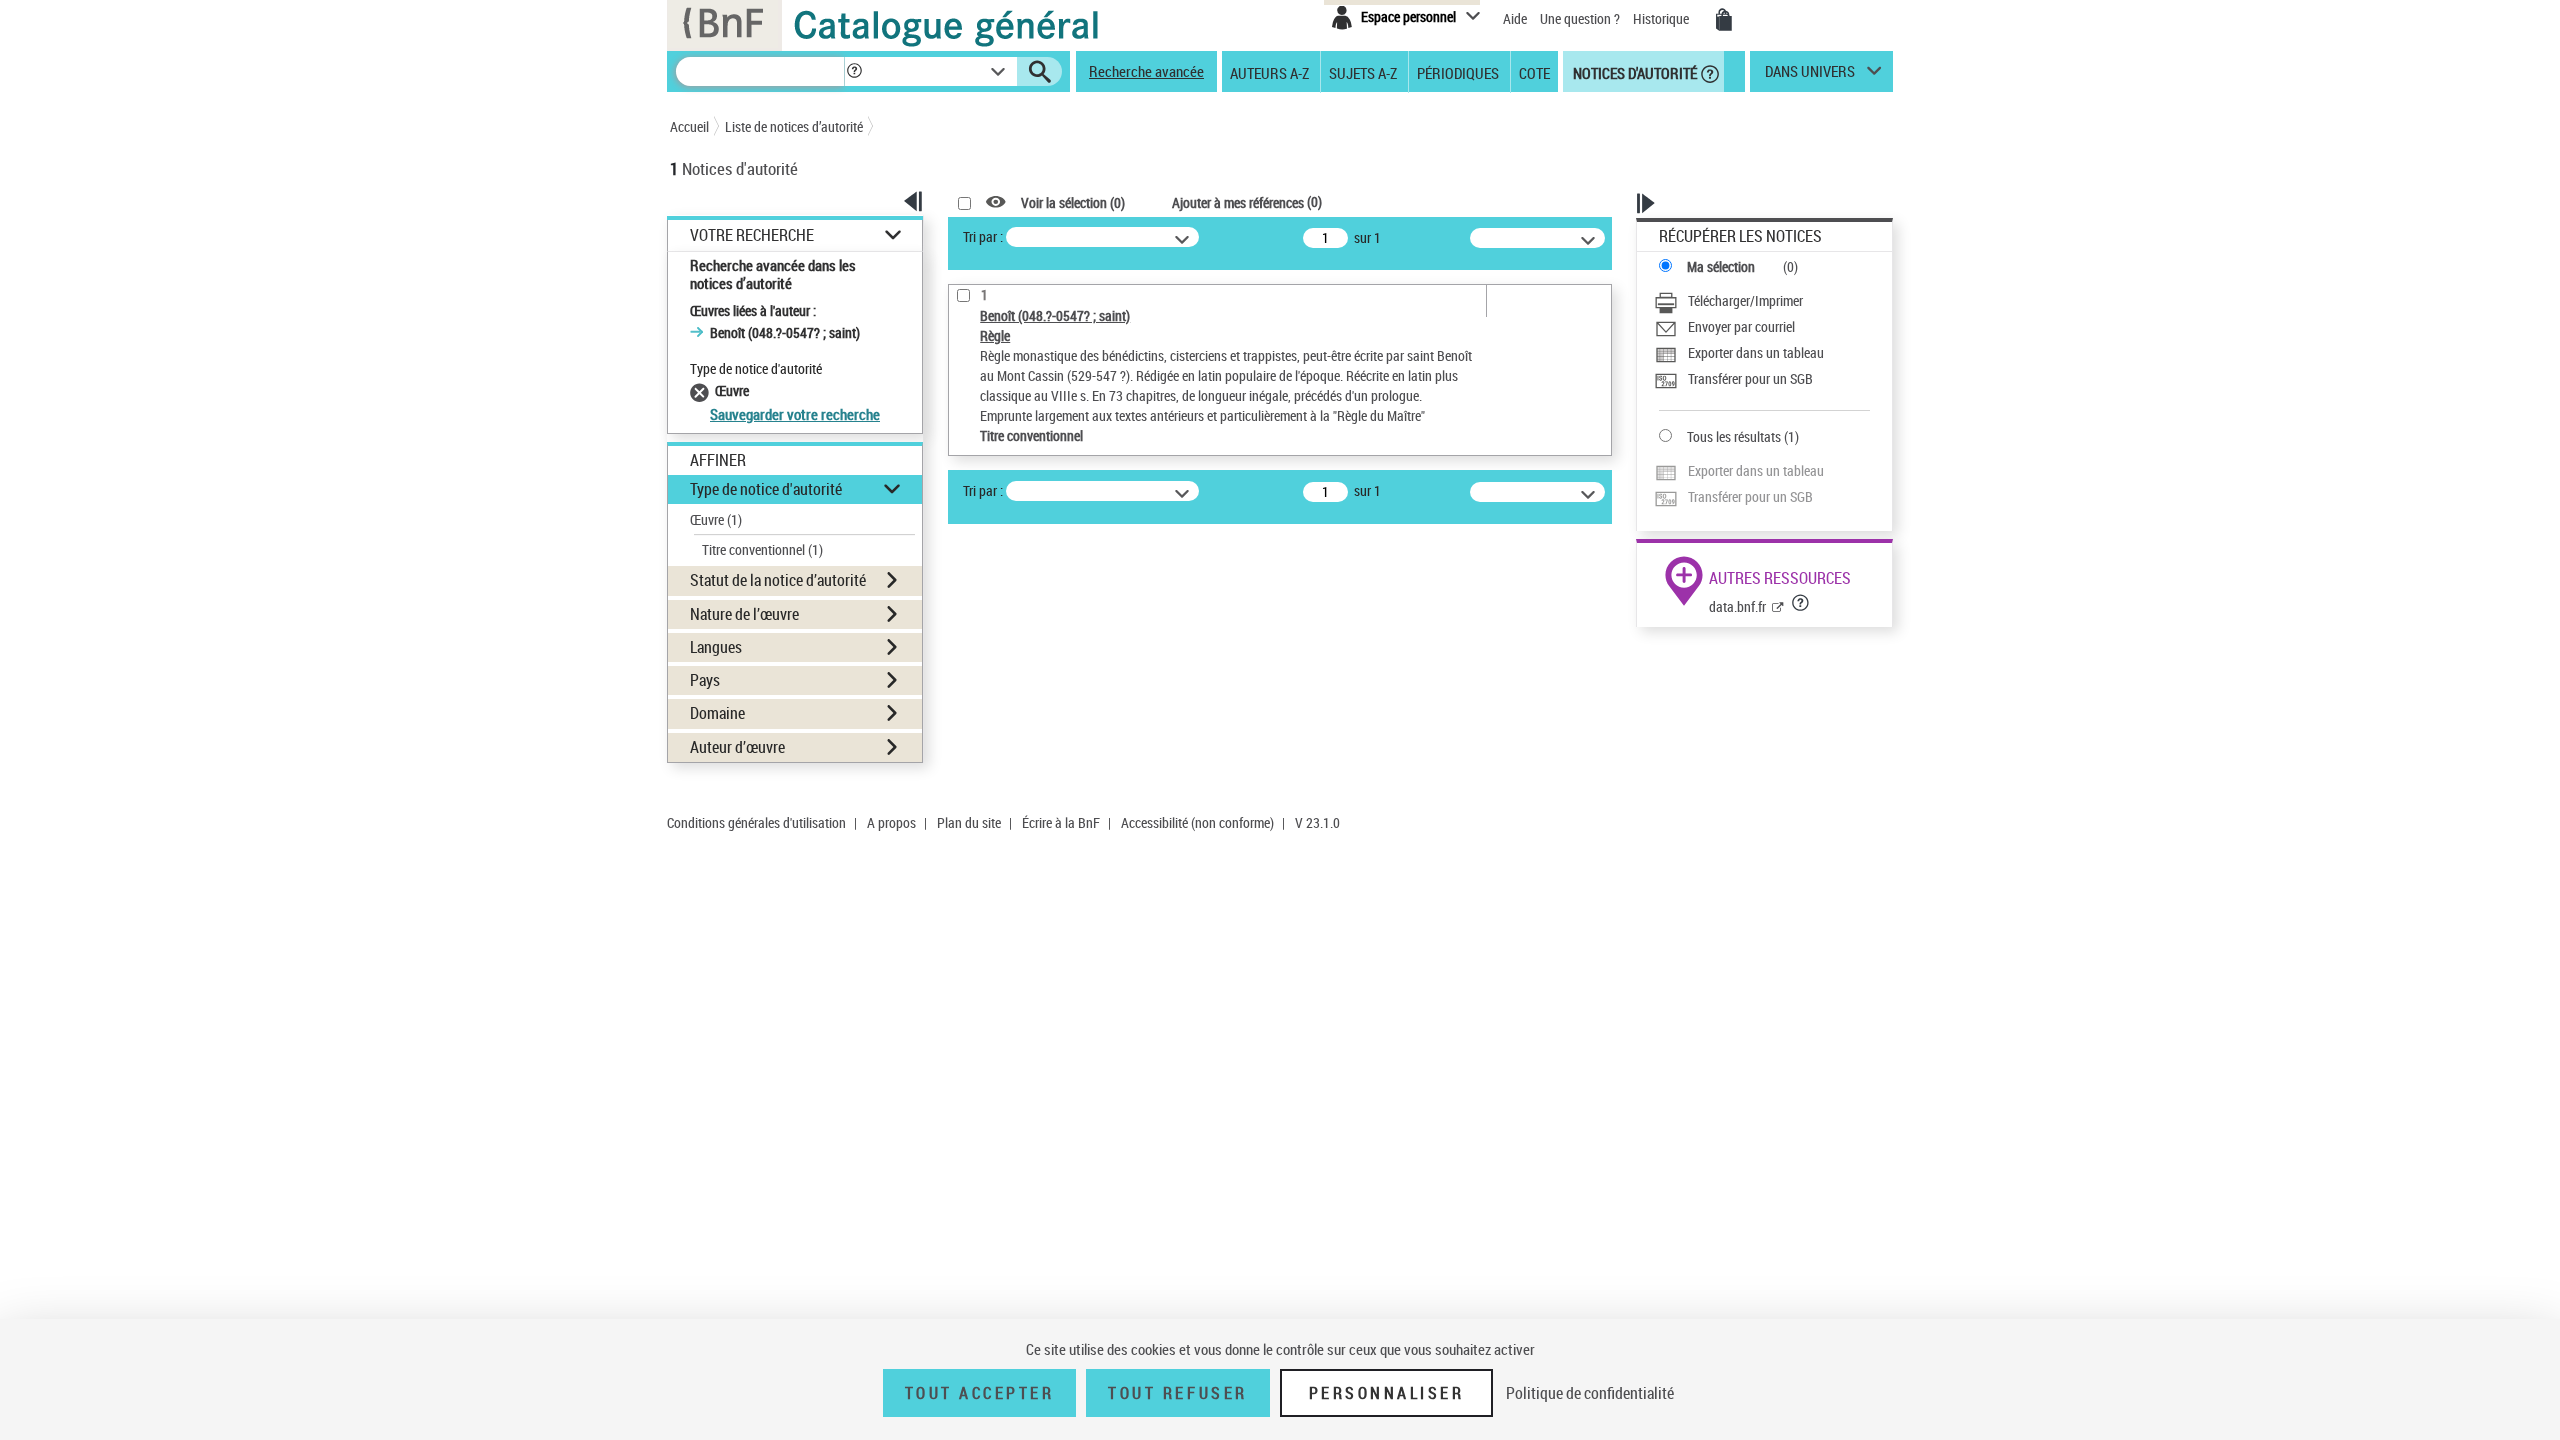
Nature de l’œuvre (744, 614)
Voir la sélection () (1073, 202)
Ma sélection (1721, 266)
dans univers (1810, 76)
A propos (891, 822)
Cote (1534, 72)
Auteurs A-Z (1269, 72)
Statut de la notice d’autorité (778, 580)
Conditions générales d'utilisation (756, 822)
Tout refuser (1177, 1393)
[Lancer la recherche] (1040, 72)
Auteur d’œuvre (737, 747)
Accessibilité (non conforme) (1197, 822)
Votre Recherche (752, 235)
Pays (705, 680)
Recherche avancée (1146, 71)
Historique (1662, 18)
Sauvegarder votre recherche (795, 414)
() (1247, 201)
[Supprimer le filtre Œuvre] (702, 390)
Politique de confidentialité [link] (1590, 1393)
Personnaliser (1387, 1393)
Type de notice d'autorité (766, 489)
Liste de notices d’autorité (794, 126)
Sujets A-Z (1363, 72)
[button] (854, 71)
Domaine (717, 713)
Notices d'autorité (1633, 72)
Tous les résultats (1734, 436)
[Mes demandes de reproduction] (1724, 20)
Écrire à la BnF (1061, 822)
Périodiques (1458, 72)
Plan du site (969, 822)
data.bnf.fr (1737, 606)
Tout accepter (980, 1393)
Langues (716, 647)
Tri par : (983, 236)
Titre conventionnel (762, 549)
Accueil (689, 126)
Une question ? (1581, 18)
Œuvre (716, 519)
